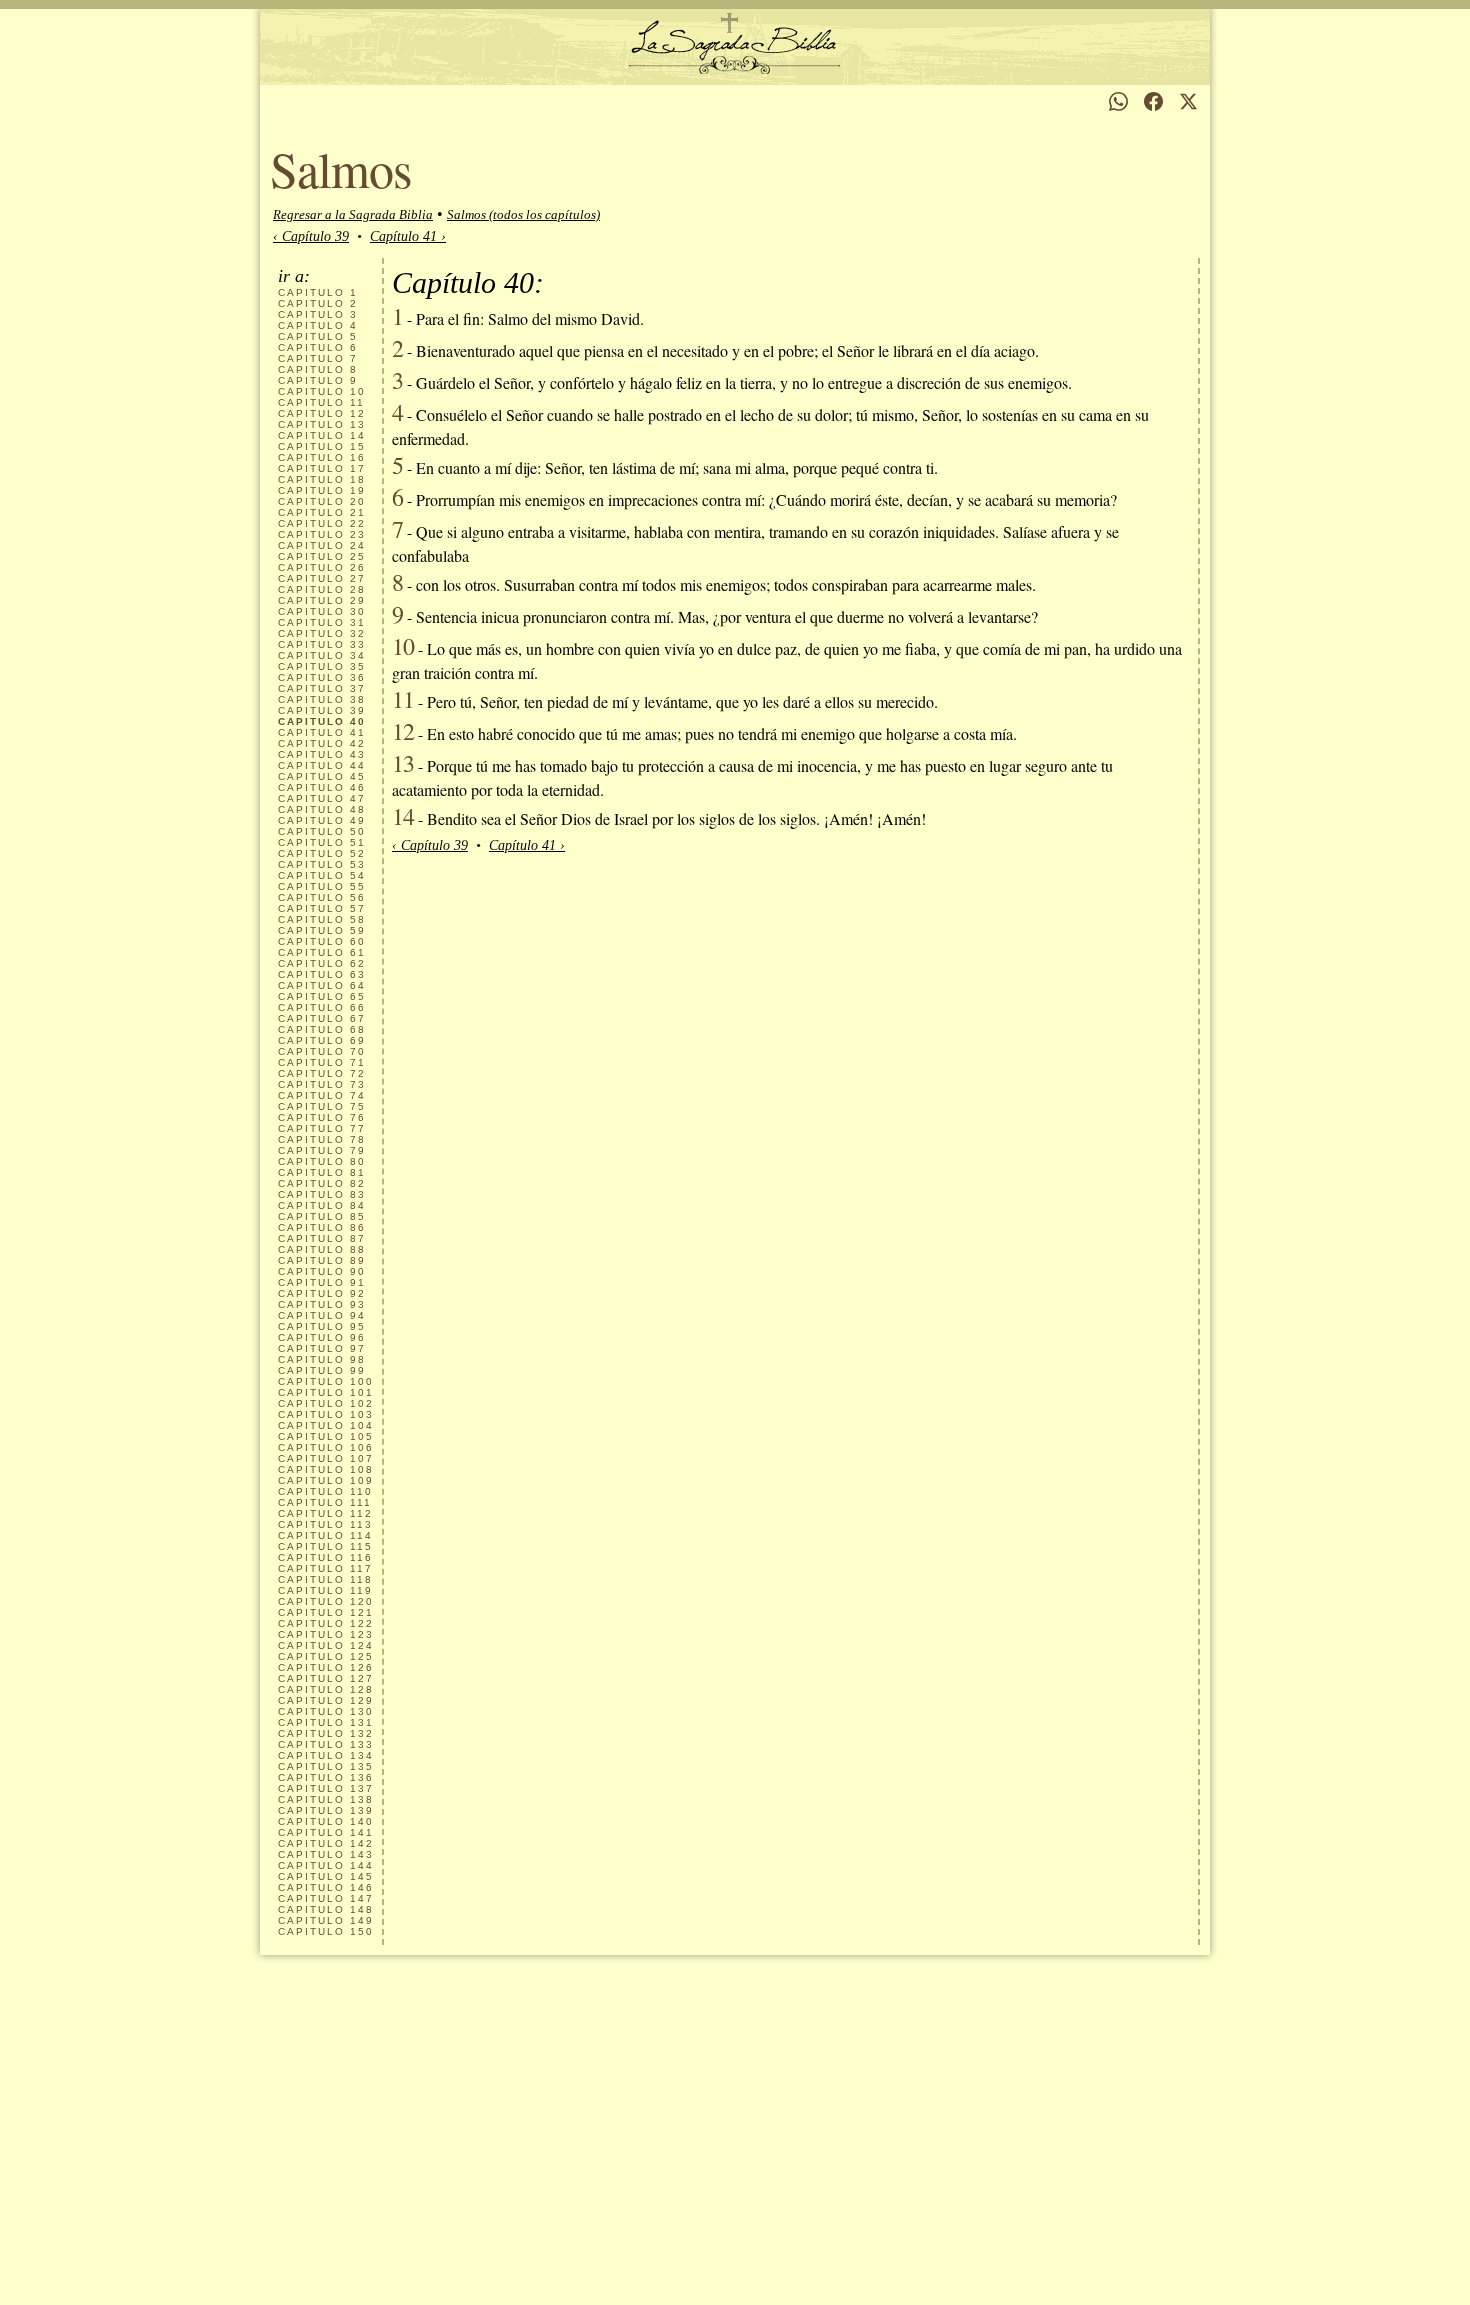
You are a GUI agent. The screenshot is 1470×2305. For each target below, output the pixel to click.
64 (322, 985)
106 (326, 1447)
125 (326, 1656)
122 (326, 1623)
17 (322, 468)
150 (326, 1931)
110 (325, 1491)
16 (322, 457)
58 (322, 919)
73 (322, 1084)
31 (322, 622)
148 (326, 1909)
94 (322, 1315)
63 (322, 974)
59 (322, 930)
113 (325, 1524)
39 (322, 710)
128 (326, 1689)
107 (326, 1458)
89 (322, 1260)
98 (322, 1359)
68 (322, 1029)
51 (322, 842)
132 (326, 1733)
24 (322, 545)
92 (322, 1293)
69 (322, 1040)
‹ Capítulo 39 (311, 236)
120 (326, 1601)
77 (322, 1128)
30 (322, 611)
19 (322, 490)
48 (322, 809)
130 (326, 1711)
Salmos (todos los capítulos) (523, 214)
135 (326, 1766)
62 (322, 963)
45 (322, 776)
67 (322, 1018)
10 (322, 391)
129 (326, 1700)
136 (326, 1777)
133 (326, 1744)
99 (322, 1370)
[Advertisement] (735, 2155)
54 (322, 875)
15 (322, 446)
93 (322, 1304)
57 (322, 908)
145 (326, 1876)
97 (322, 1348)
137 (326, 1788)
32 (322, 633)
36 (322, 677)
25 (322, 556)
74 (322, 1095)
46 (322, 787)
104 (326, 1425)
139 (326, 1810)
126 (326, 1667)
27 (322, 578)
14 (322, 435)
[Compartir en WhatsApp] (1118, 101)
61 (322, 952)
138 (326, 1799)
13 (322, 424)
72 (322, 1073)
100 (326, 1381)
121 (326, 1612)
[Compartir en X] (1188, 101)
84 (322, 1205)
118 (325, 1579)
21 (322, 512)
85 (322, 1216)
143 (326, 1854)
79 (322, 1150)
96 (322, 1337)
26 (322, 567)
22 (322, 523)
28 (322, 589)
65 (322, 996)
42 (322, 743)
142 (326, 1843)
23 (322, 534)
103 (326, 1414)
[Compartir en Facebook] (1153, 101)
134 (326, 1755)
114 (325, 1535)
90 (322, 1271)
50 (322, 831)
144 (326, 1865)
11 (321, 402)
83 (322, 1194)
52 (322, 853)
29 (322, 600)
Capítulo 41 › (408, 236)
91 (322, 1282)
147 (326, 1898)
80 (322, 1161)
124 (326, 1645)
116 (325, 1557)
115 (325, 1546)
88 (322, 1249)
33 (322, 644)
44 (322, 765)
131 (326, 1722)
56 (322, 897)
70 (322, 1051)
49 (322, 820)
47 (322, 798)
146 (326, 1887)
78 (322, 1139)
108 (326, 1469)
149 (326, 1920)
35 (322, 666)
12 (322, 413)
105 (326, 1436)
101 (326, 1392)
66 (322, 1007)
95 (322, 1326)
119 (325, 1590)
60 (322, 941)
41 (322, 732)
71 (322, 1062)
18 (322, 479)
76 (322, 1117)
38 (322, 699)
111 (325, 1502)
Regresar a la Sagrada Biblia (353, 214)
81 (322, 1172)
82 (322, 1183)
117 (325, 1568)
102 (326, 1403)
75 (322, 1106)
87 (322, 1238)
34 (322, 655)
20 (322, 501)
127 (326, 1678)
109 (326, 1480)
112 (325, 1513)
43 (322, 754)
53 (322, 864)
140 (326, 1821)
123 (326, 1634)
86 (322, 1227)
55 (322, 886)
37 (322, 688)
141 (326, 1832)
